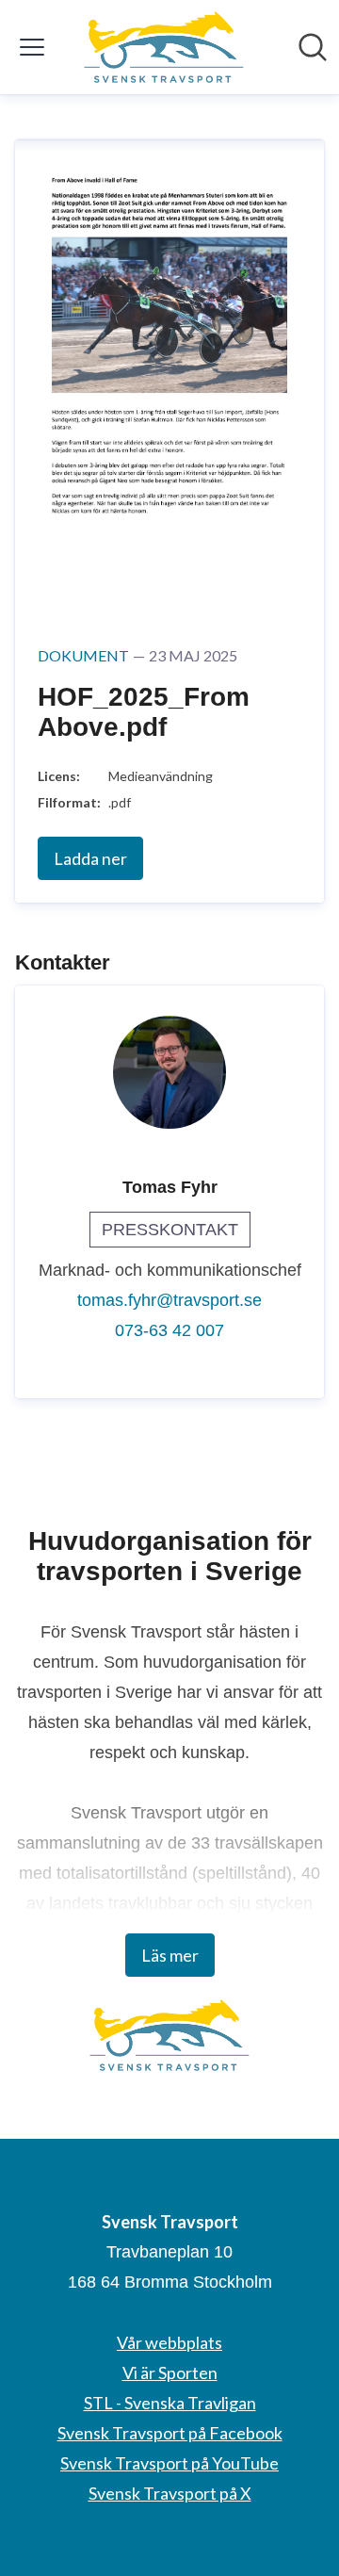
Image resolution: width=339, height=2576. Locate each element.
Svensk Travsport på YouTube (169, 2463)
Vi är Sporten (170, 2372)
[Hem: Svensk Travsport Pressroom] (164, 47)
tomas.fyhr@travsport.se (169, 1300)
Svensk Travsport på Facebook (170, 2433)
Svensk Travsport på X (170, 2493)
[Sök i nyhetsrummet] (313, 47)
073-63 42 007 (169, 1330)
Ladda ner (90, 858)
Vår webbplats (169, 2342)
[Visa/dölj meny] (32, 47)
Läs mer (170, 1955)
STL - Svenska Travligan (170, 2403)
